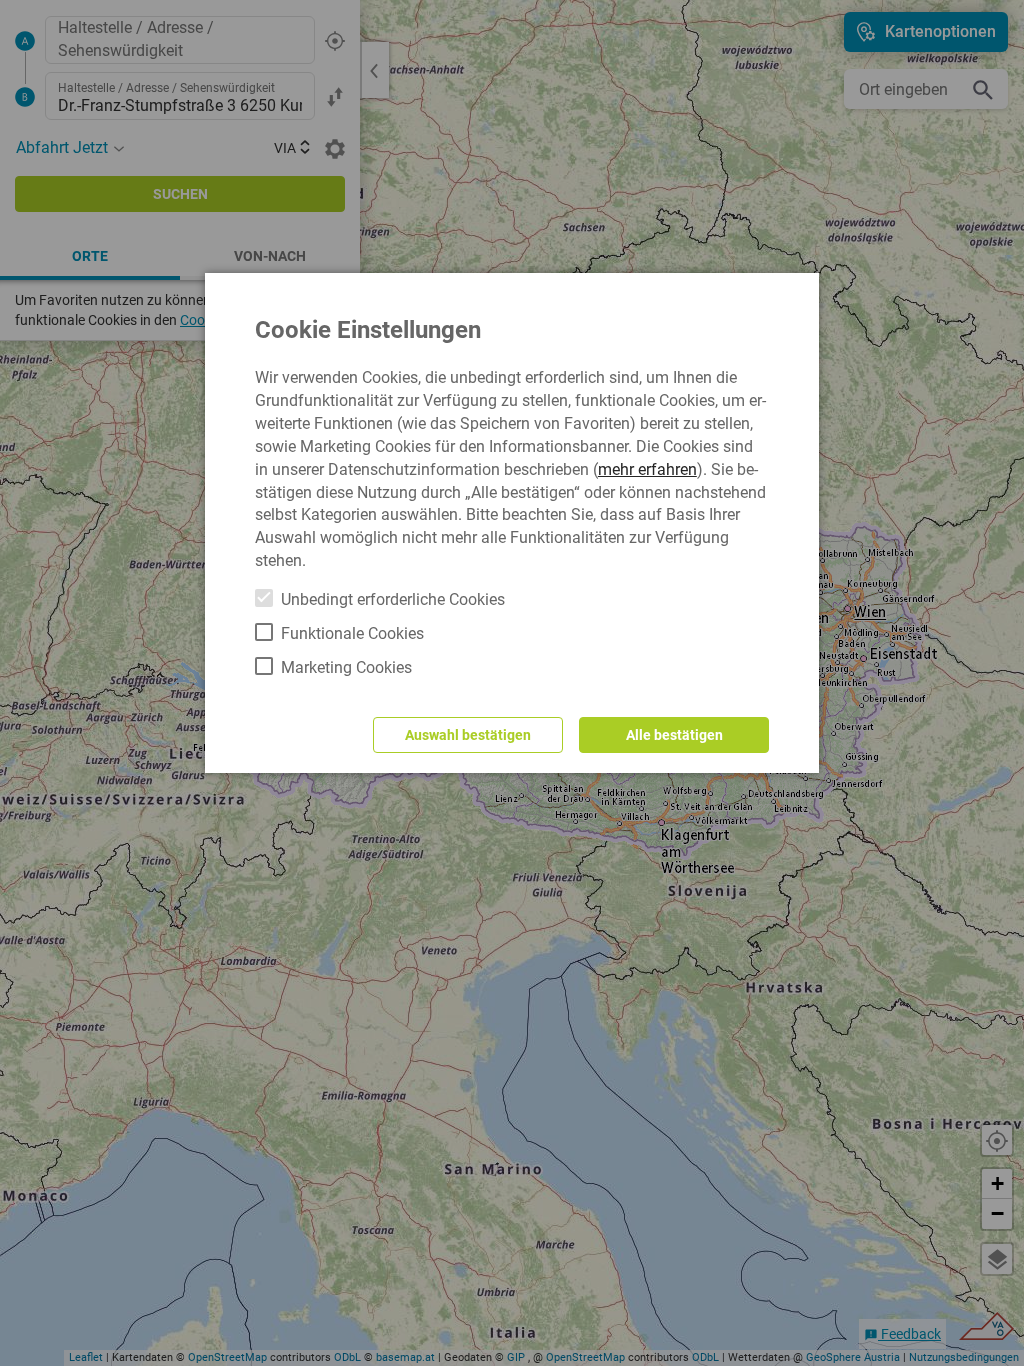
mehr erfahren (647, 469)
